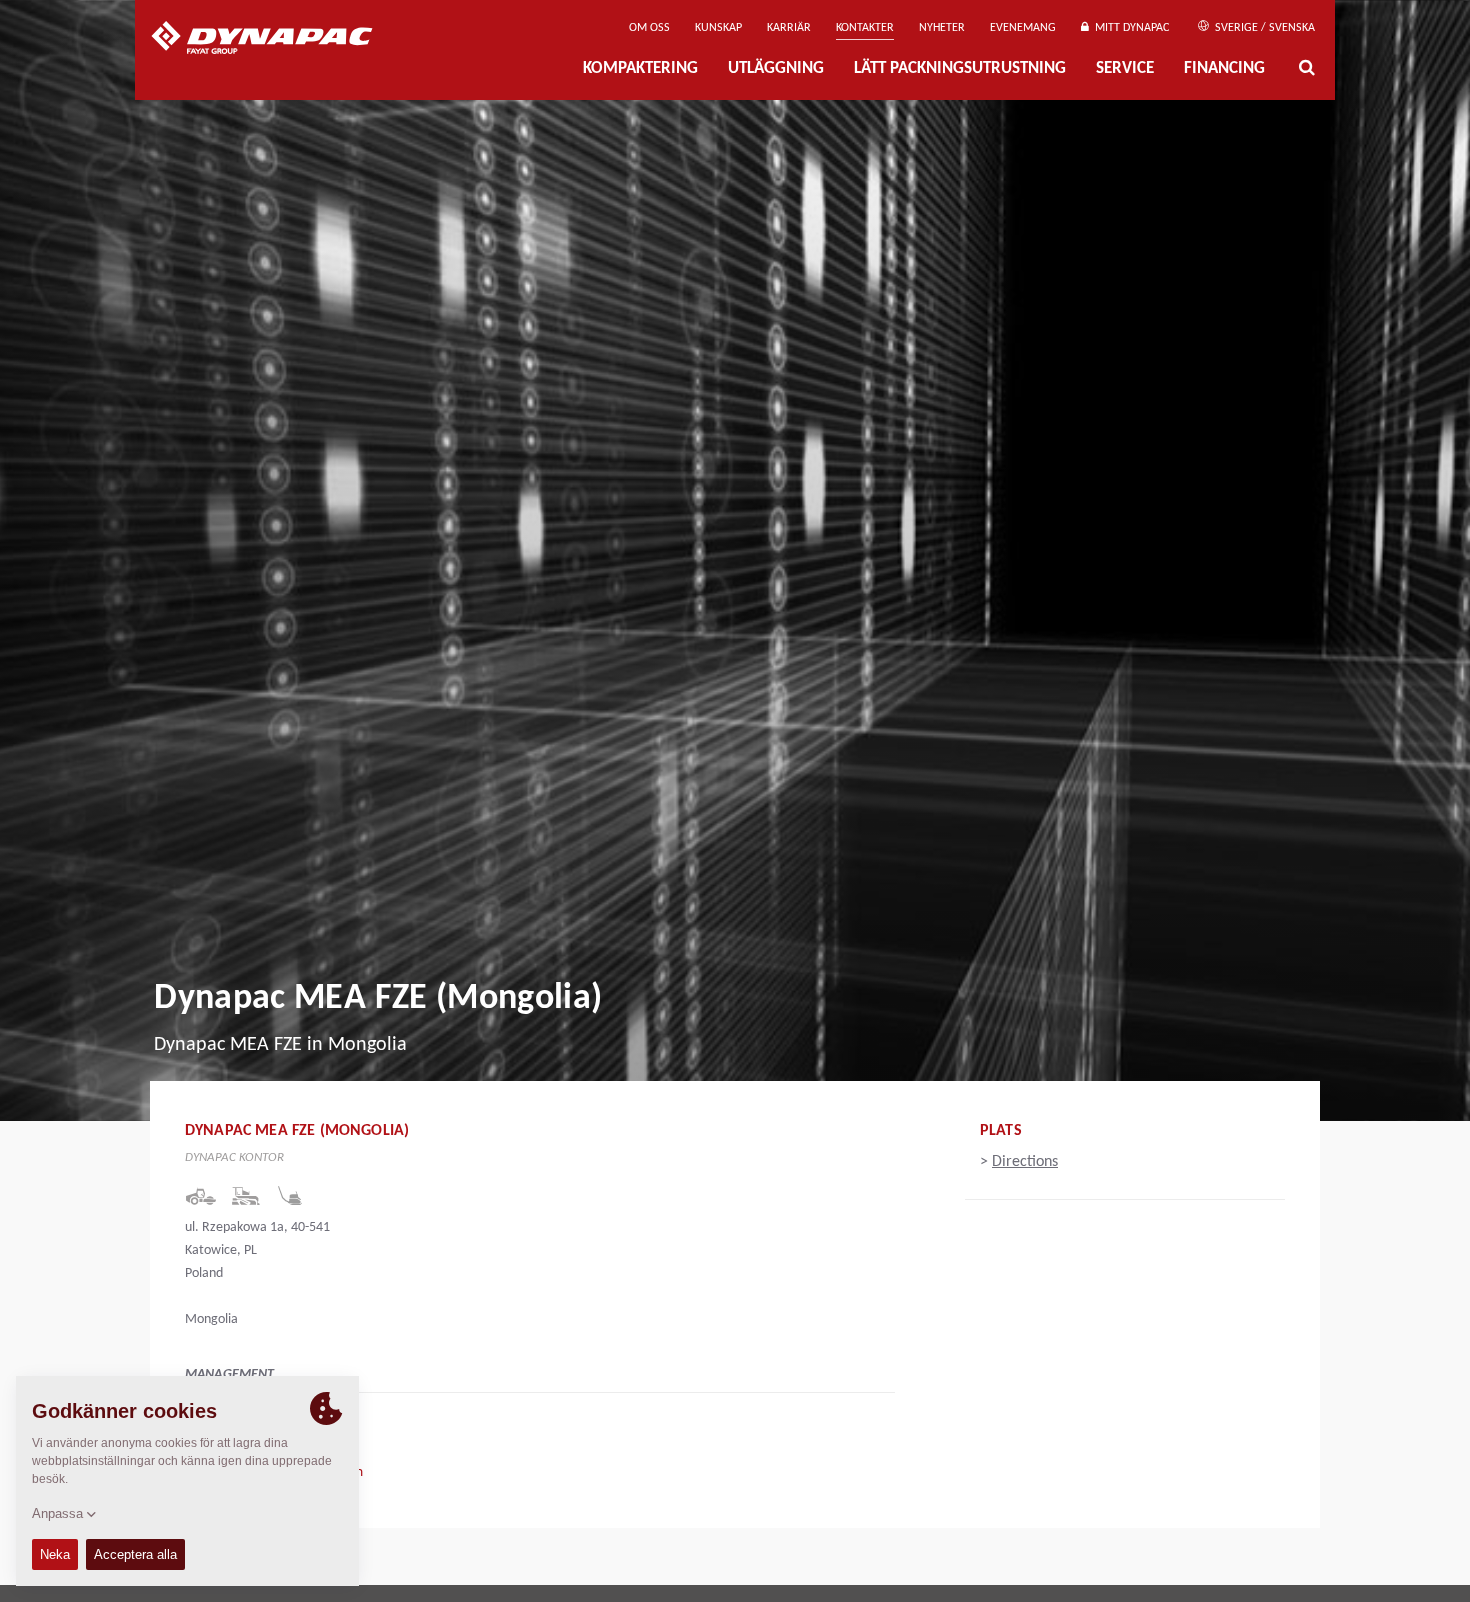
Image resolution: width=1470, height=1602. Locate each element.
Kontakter (865, 28)
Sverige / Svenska (1263, 28)
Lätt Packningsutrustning (960, 68)
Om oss (649, 28)
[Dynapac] (276, 40)
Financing (1224, 68)
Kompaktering (640, 68)
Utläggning (776, 68)
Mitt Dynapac (1129, 28)
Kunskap (718, 28)
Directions (1025, 1162)
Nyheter (942, 28)
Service (1125, 68)
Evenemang (1023, 28)
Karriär (789, 28)
